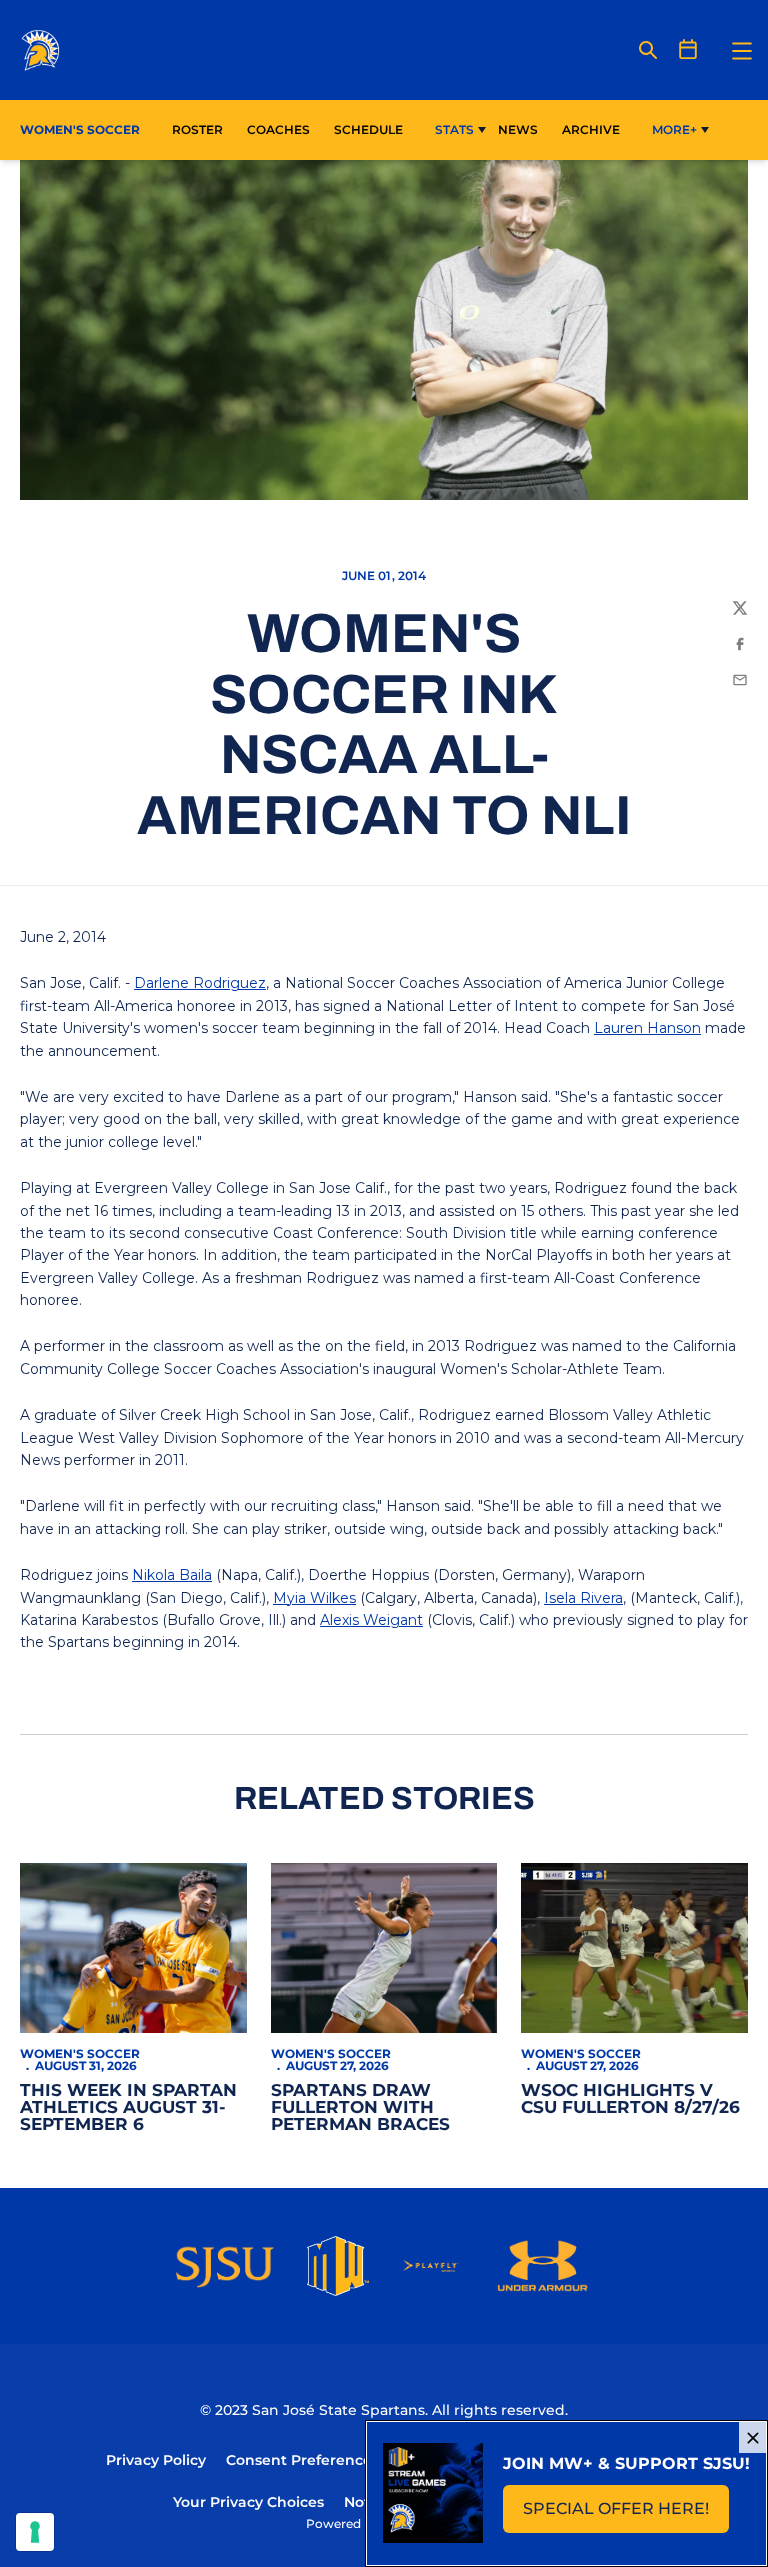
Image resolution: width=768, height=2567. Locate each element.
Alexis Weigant (371, 1620)
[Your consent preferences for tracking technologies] (35, 2532)
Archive (591, 129)
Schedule (368, 129)
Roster (197, 129)
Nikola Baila (172, 1575)
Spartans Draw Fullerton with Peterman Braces (360, 2107)
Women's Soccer (80, 2053)
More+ (674, 129)
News (518, 129)
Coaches (278, 129)
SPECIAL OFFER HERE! (626, 2514)
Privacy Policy (156, 2460)
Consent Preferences (302, 2460)
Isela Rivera (583, 1598)
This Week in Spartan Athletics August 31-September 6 (128, 2107)
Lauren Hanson (647, 1028)
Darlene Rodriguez (200, 983)
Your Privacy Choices (248, 2502)
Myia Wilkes (314, 1598)
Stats (454, 129)
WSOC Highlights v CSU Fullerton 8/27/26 (630, 2098)
